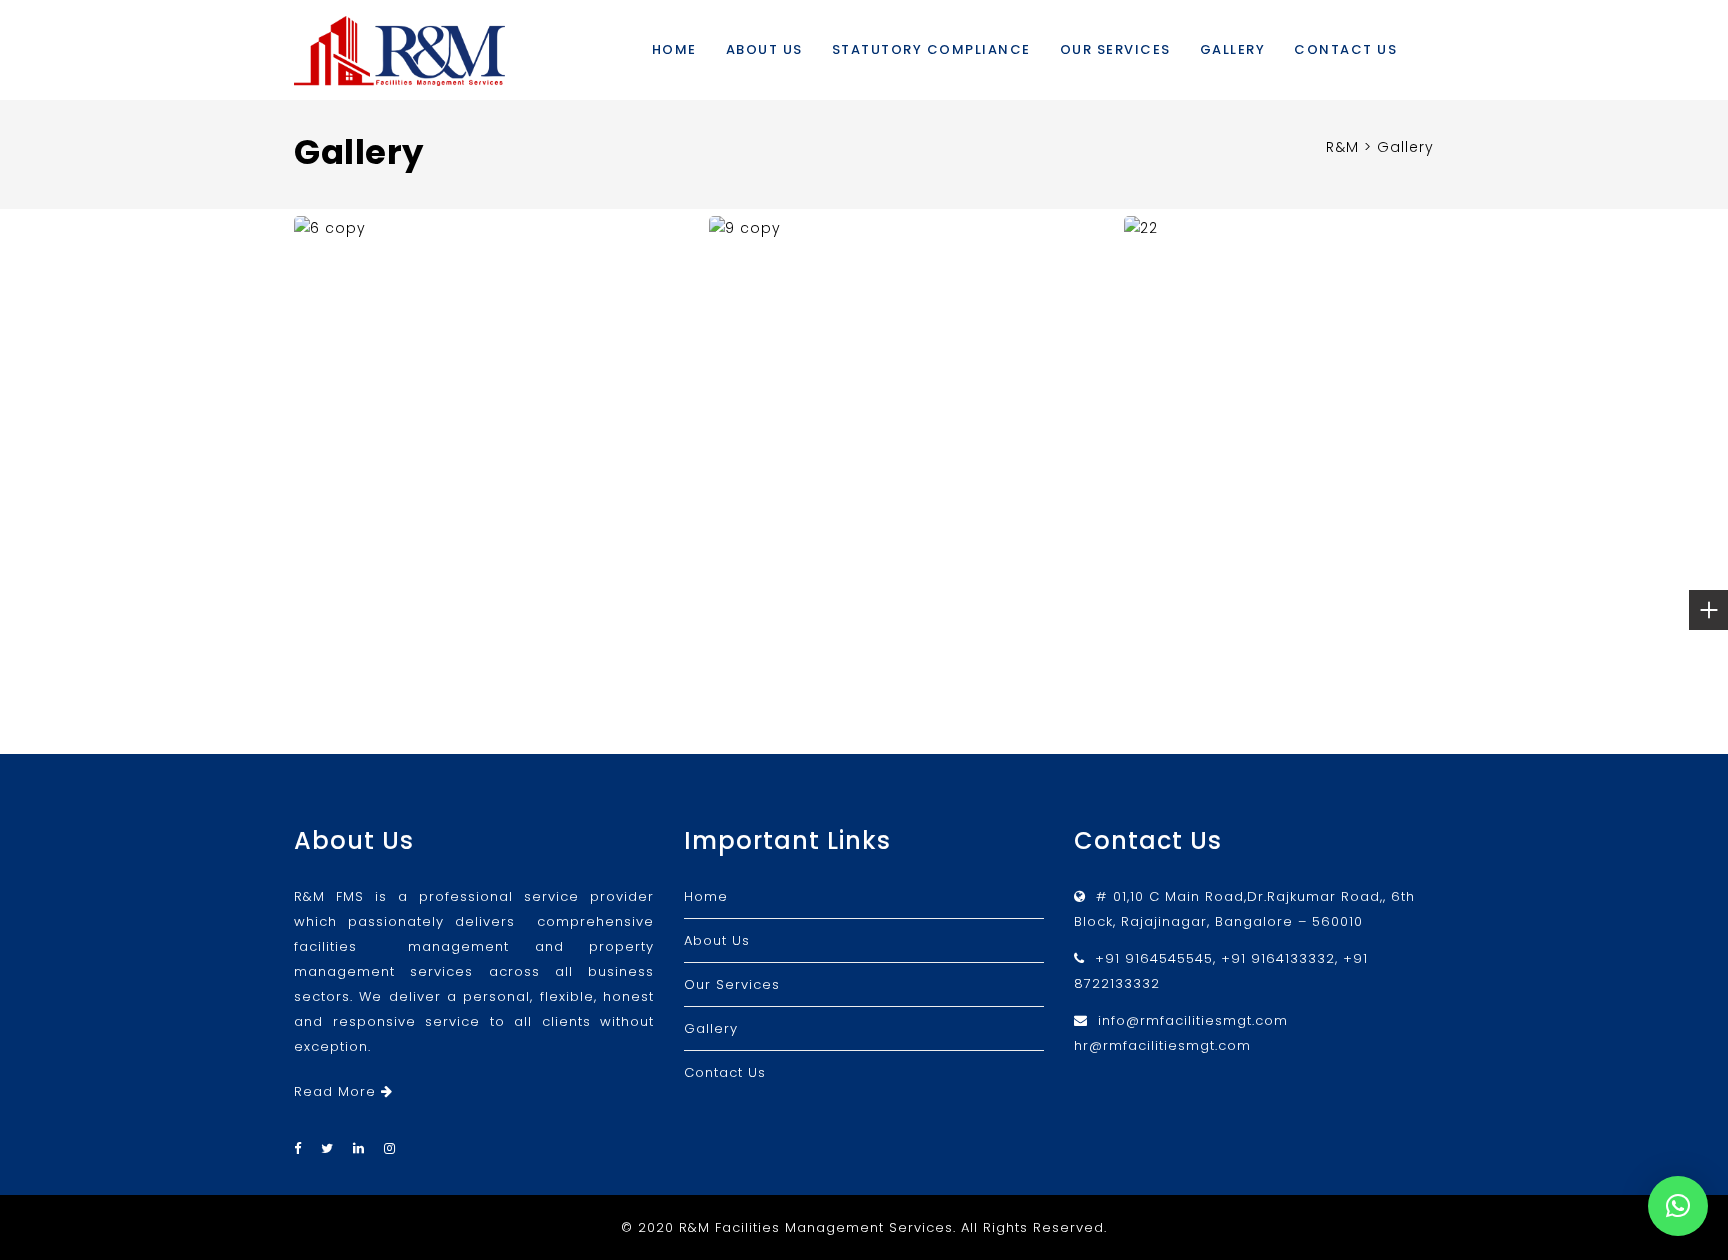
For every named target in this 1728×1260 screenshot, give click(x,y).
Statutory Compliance (931, 49)
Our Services (1115, 49)
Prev (314, 414)
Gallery (1233, 49)
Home (674, 49)
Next (1417, 414)
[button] (1678, 1206)
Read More (337, 1091)
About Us (764, 49)
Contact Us (1345, 49)
